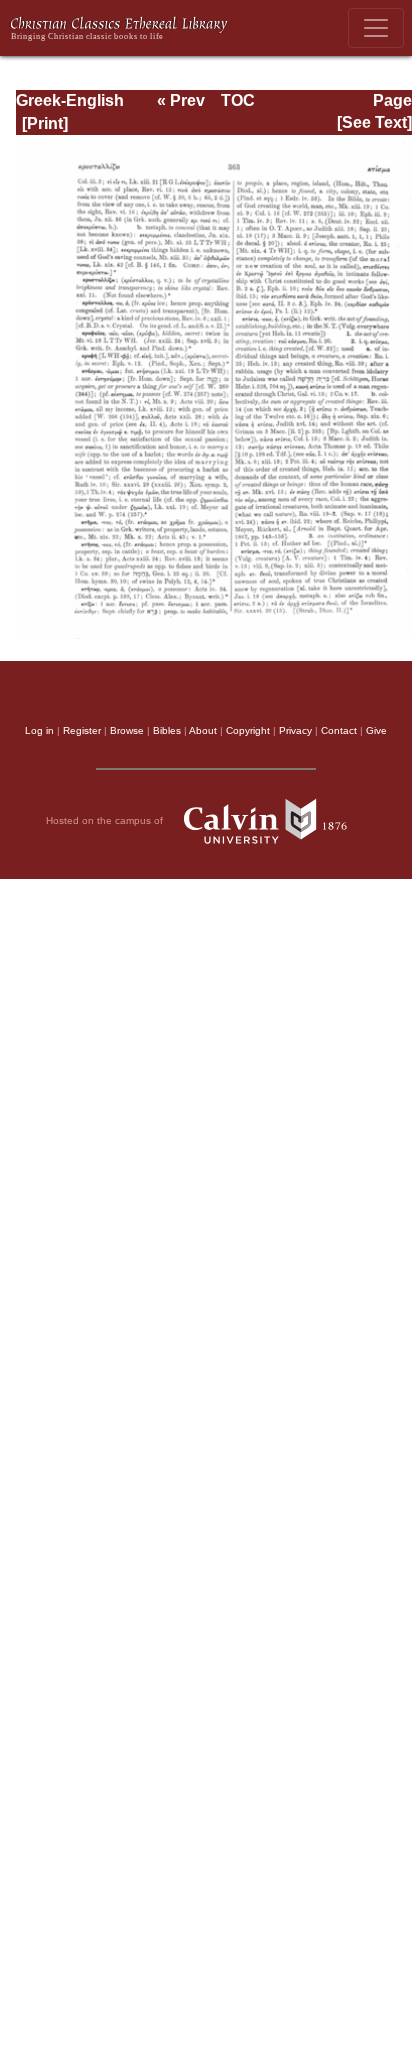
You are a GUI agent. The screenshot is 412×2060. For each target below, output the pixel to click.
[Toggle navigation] (376, 28)
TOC (238, 100)
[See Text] (374, 122)
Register (82, 730)
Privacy (295, 730)
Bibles (167, 730)
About (203, 730)
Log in (39, 730)
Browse (127, 730)
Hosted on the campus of (106, 820)
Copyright (248, 730)
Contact (339, 730)
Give (376, 730)
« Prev (181, 100)
